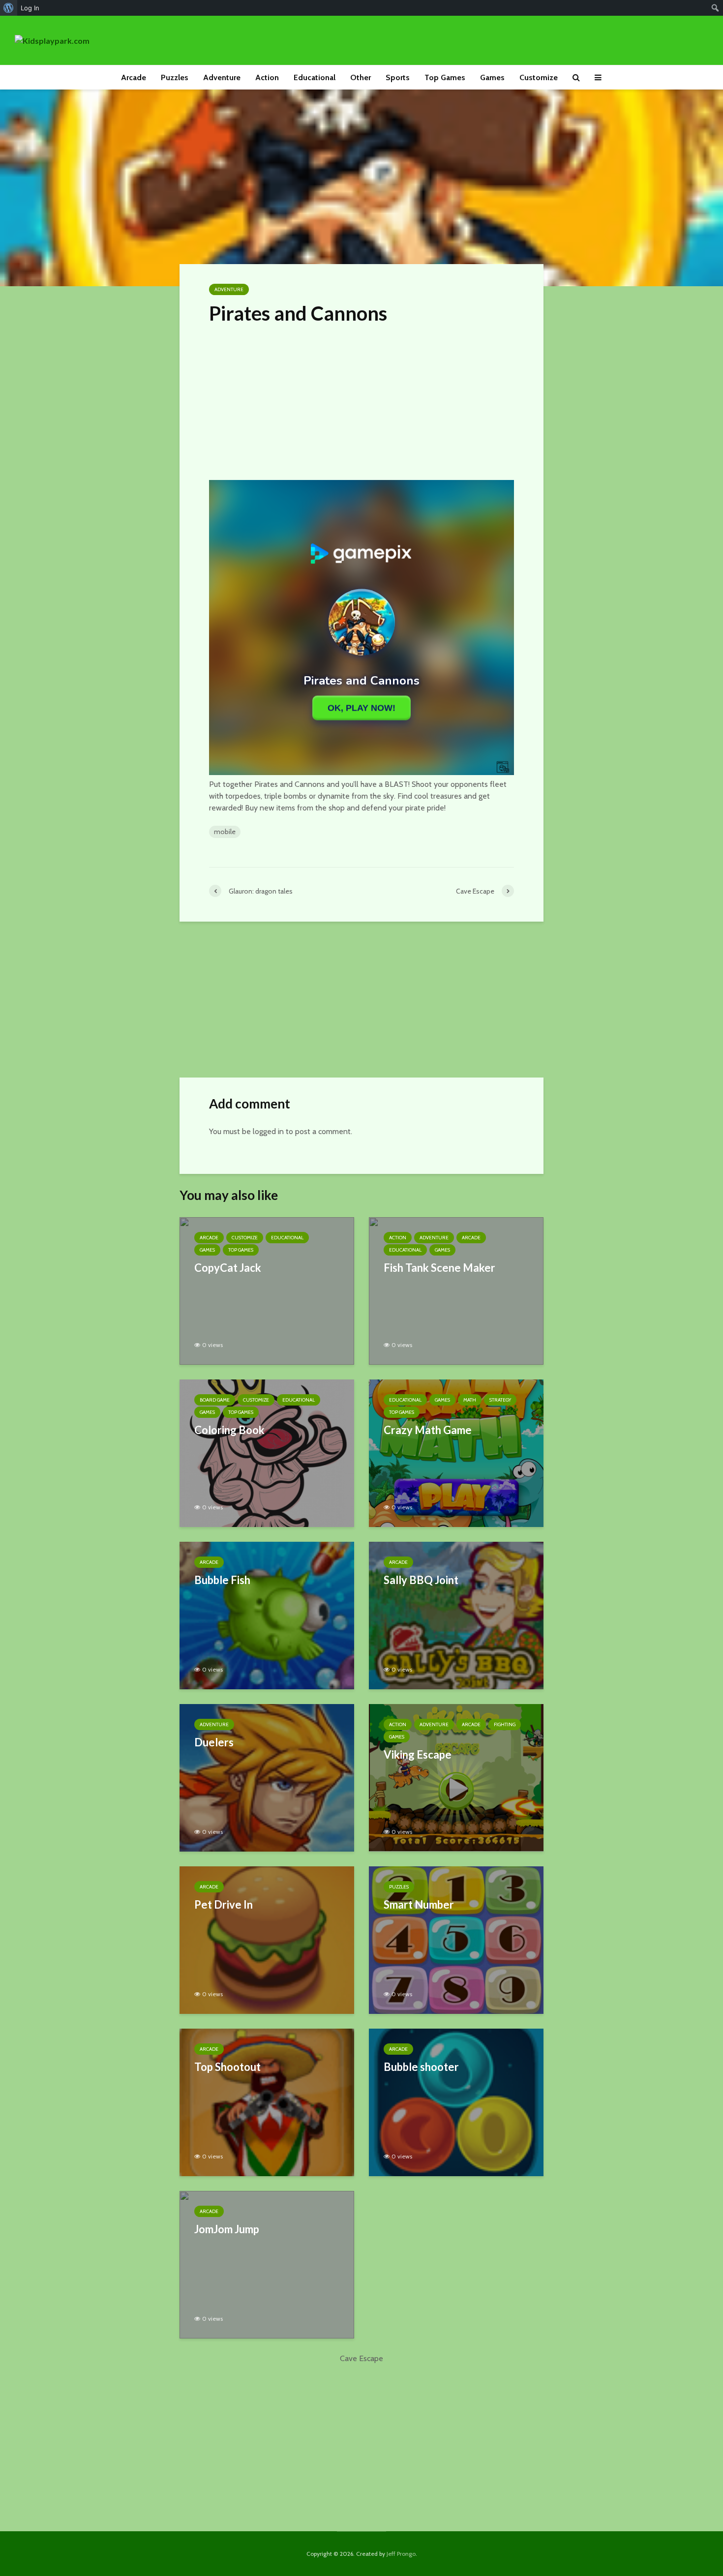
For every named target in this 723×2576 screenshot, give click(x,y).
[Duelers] (267, 1777)
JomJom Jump (227, 2229)
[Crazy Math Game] (456, 1453)
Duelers (214, 1742)
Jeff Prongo (401, 2554)
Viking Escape (418, 1754)
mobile (225, 832)
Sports (398, 77)
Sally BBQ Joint (421, 1580)
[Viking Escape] (456, 1777)
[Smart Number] (456, 1939)
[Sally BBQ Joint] (456, 1615)
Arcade (134, 77)
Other (361, 77)
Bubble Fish (222, 1580)
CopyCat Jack (228, 1268)
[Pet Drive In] (267, 1939)
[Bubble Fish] (267, 1615)
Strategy (500, 1400)
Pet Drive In (224, 1904)
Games (492, 77)
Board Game (215, 1400)
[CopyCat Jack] (267, 1290)
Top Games (445, 77)
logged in (268, 1131)
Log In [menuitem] (30, 8)
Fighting (505, 1724)
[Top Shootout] (267, 2102)
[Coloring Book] (267, 1453)
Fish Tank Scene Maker (439, 1268)
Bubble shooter (421, 2067)
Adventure (222, 77)
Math (470, 1400)
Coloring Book (229, 1430)
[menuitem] (9, 8)
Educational (315, 77)
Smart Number (419, 1904)
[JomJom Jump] (267, 2264)
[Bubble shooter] (456, 2102)
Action (267, 77)
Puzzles (175, 77)
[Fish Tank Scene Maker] (456, 1290)
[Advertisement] (361, 400)
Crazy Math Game (428, 1430)
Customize (539, 77)
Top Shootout (227, 2067)
